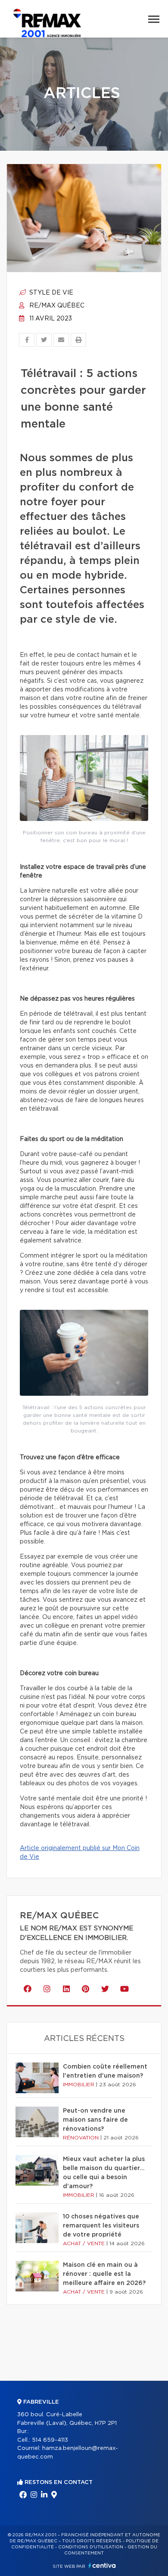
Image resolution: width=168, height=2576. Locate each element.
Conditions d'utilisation (91, 2547)
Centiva (102, 2565)
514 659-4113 (50, 2440)
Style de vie (50, 293)
